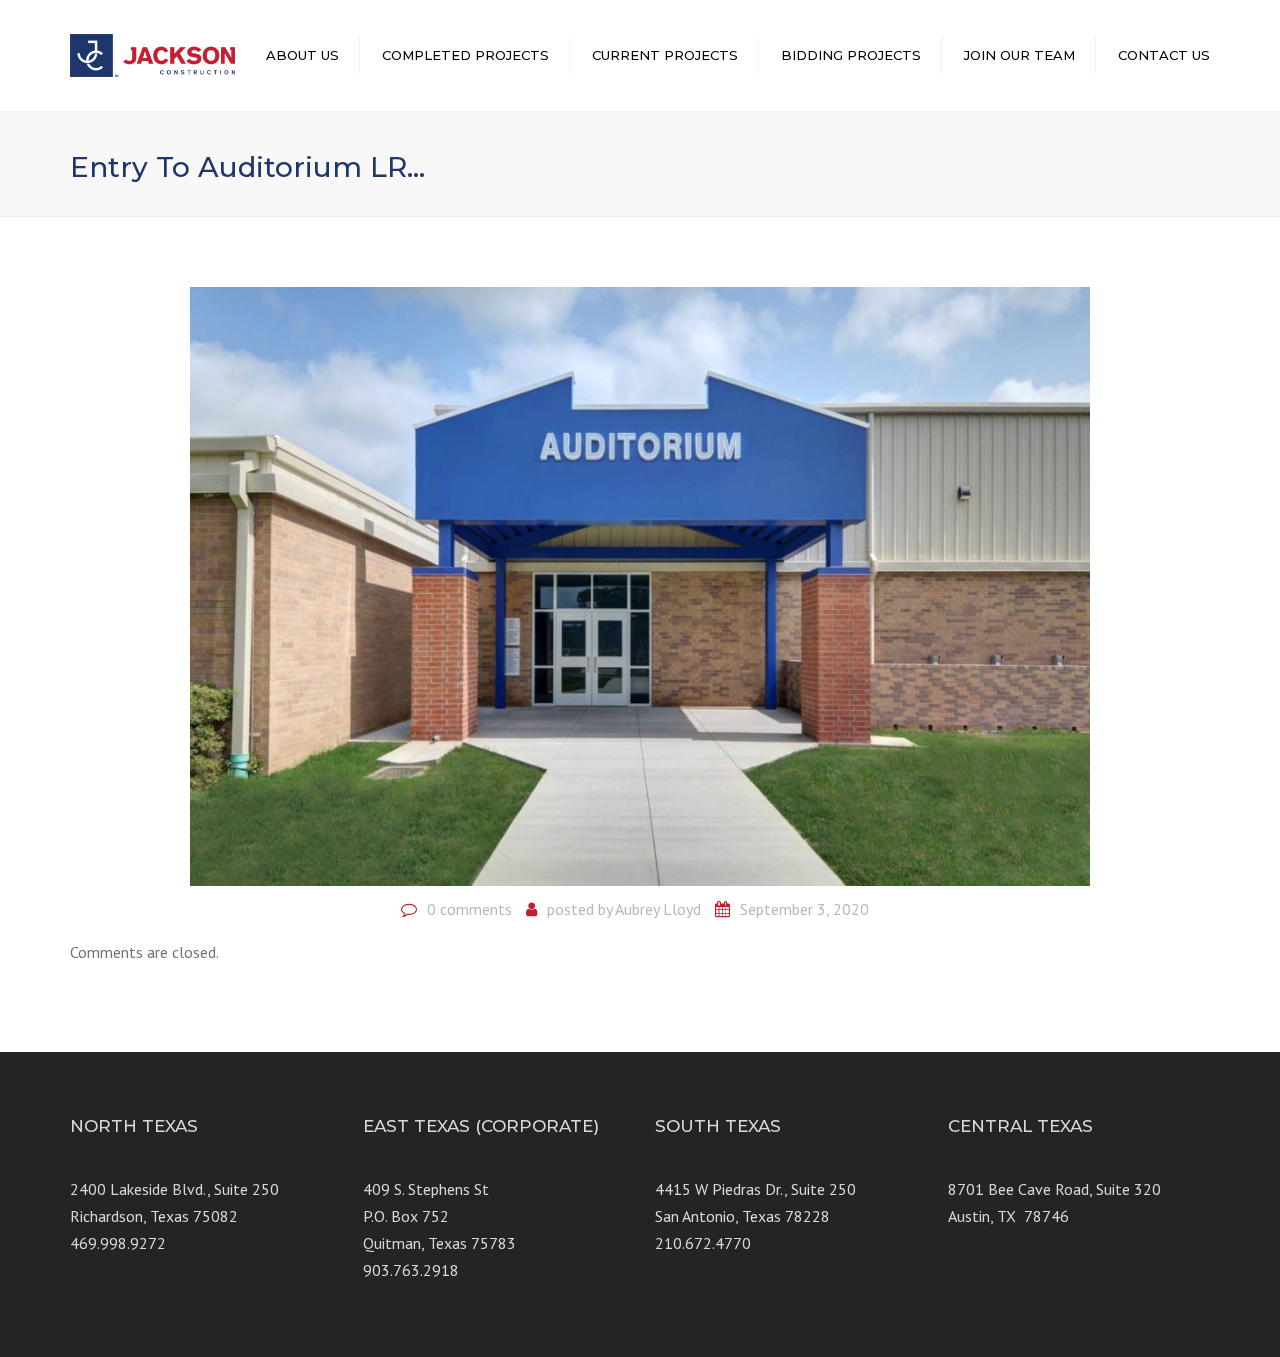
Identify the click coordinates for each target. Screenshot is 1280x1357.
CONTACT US (1164, 55)
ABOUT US (302, 55)
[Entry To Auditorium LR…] (640, 584)
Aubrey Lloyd (658, 909)
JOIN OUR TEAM (1019, 55)
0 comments (469, 909)
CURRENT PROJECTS (665, 55)
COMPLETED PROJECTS (465, 55)
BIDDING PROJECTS (851, 55)
